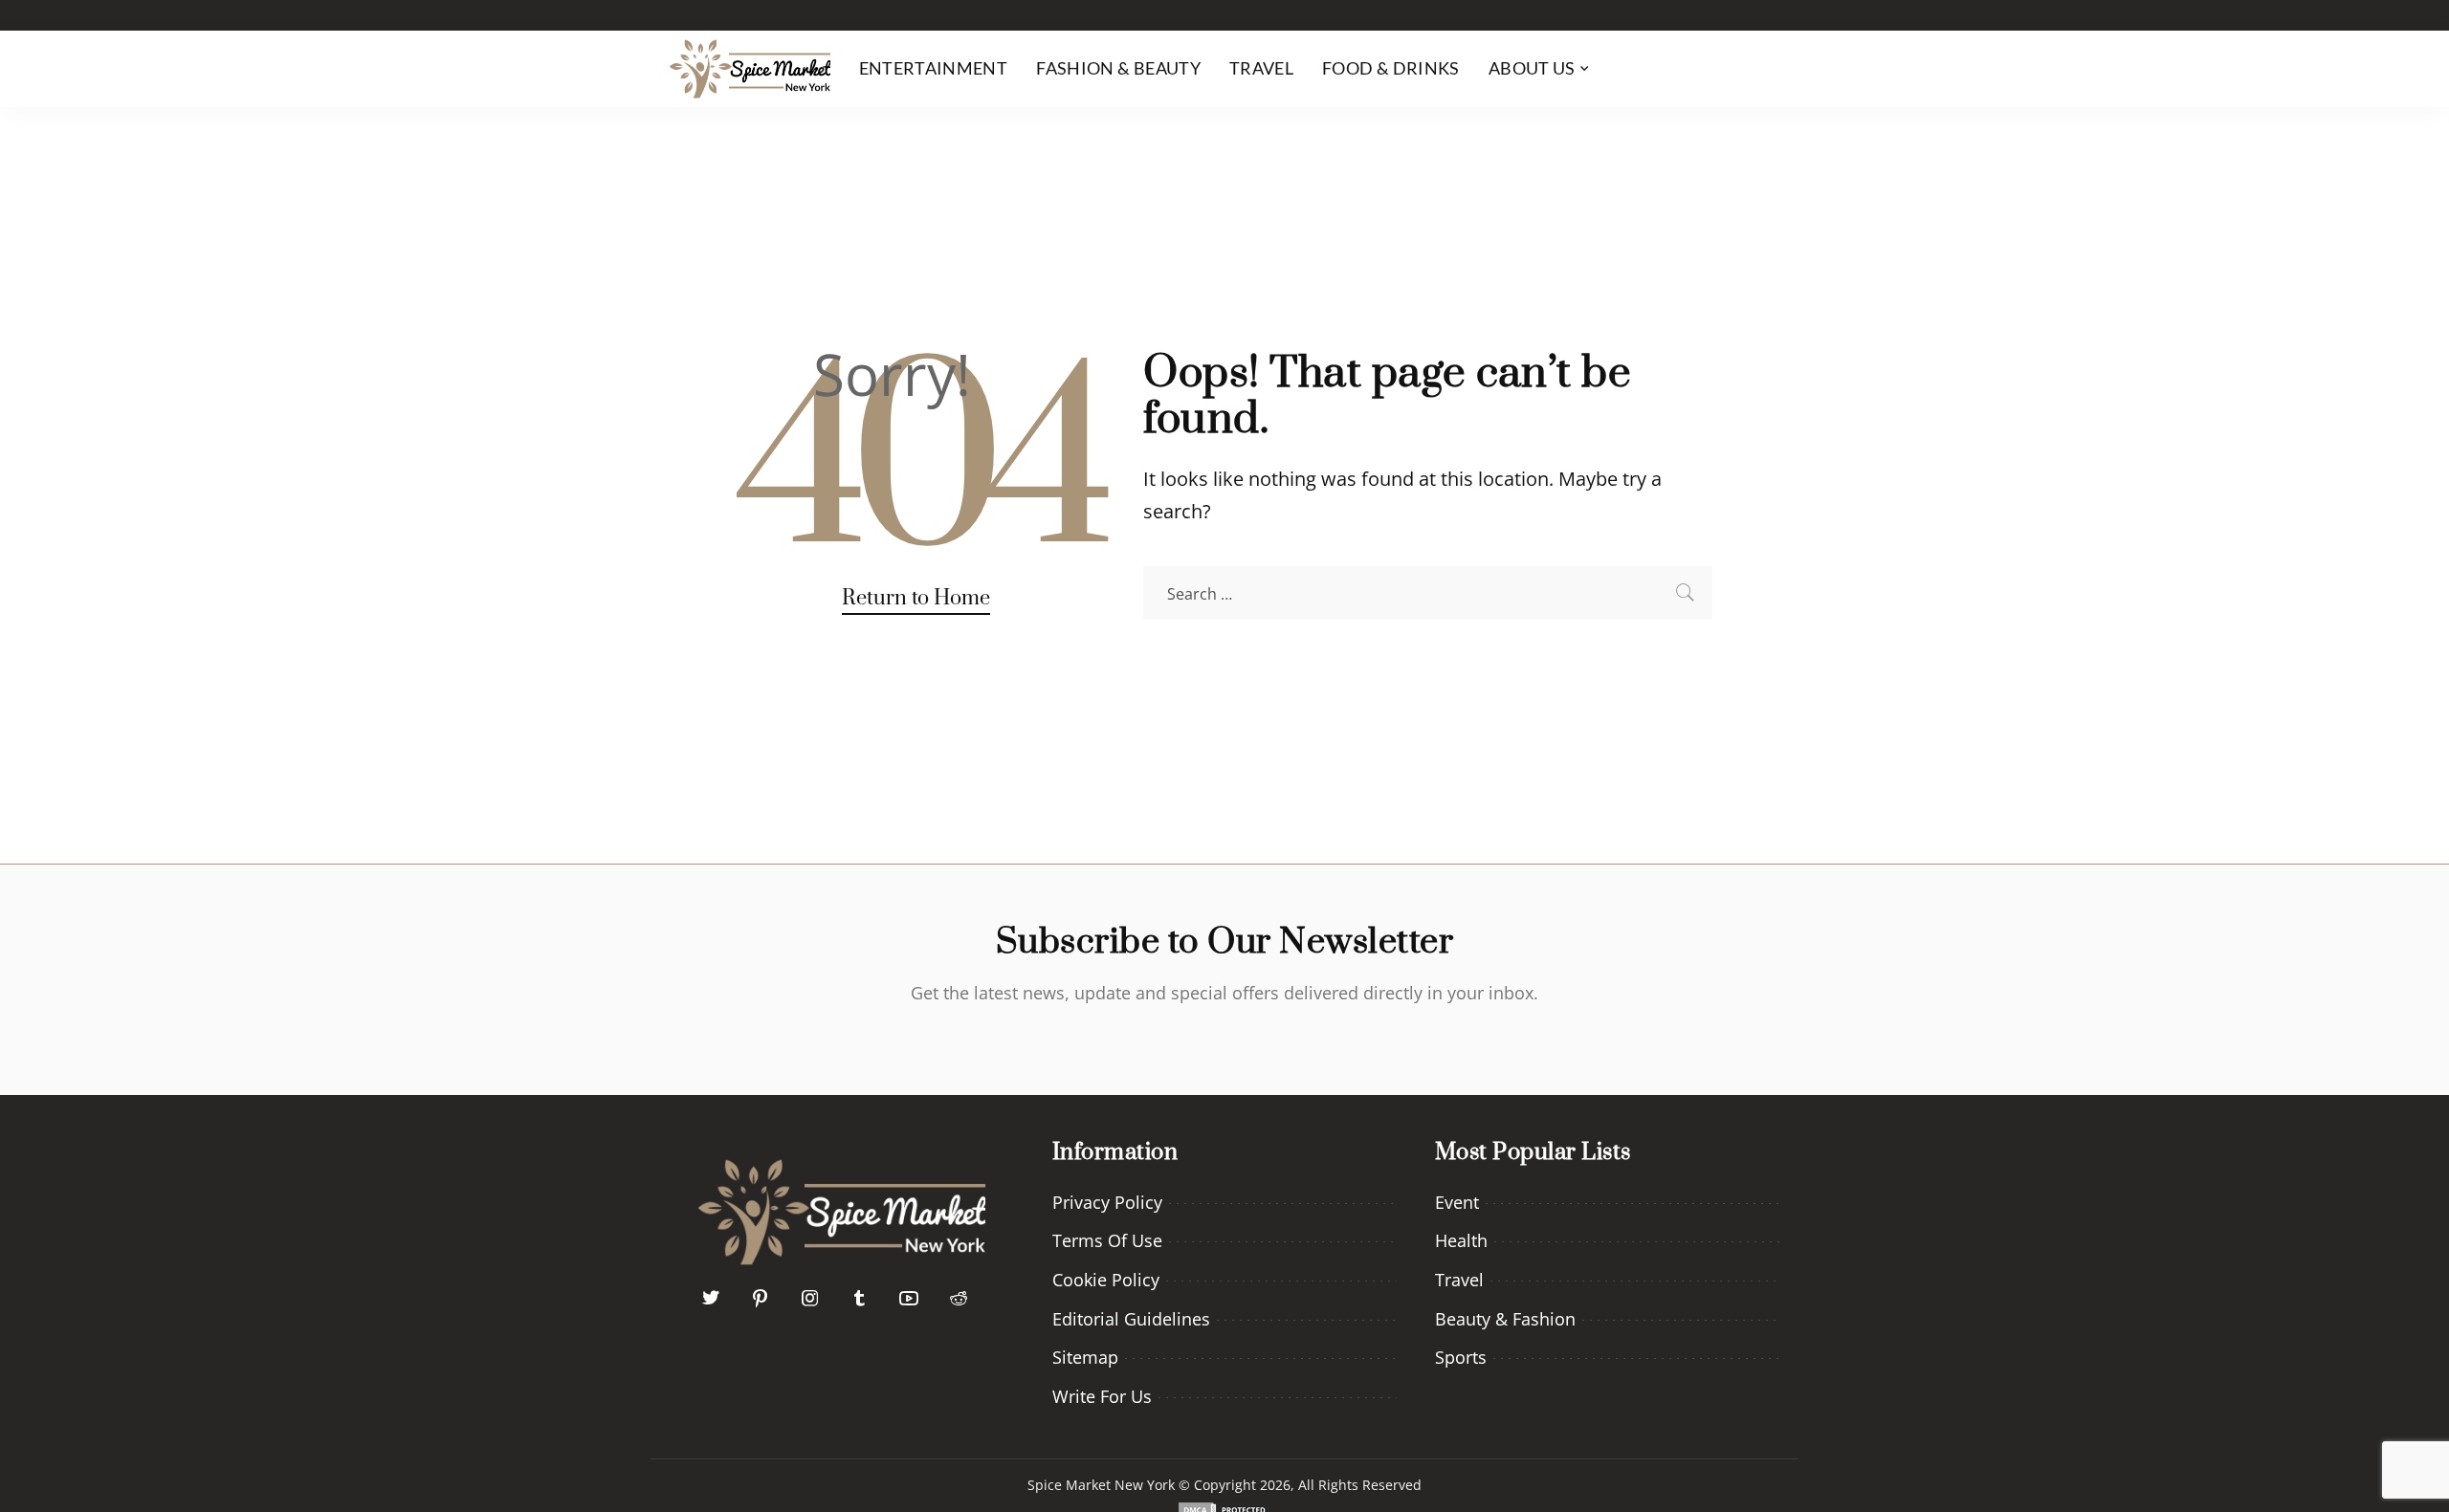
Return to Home (916, 598)
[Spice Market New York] (750, 69)
